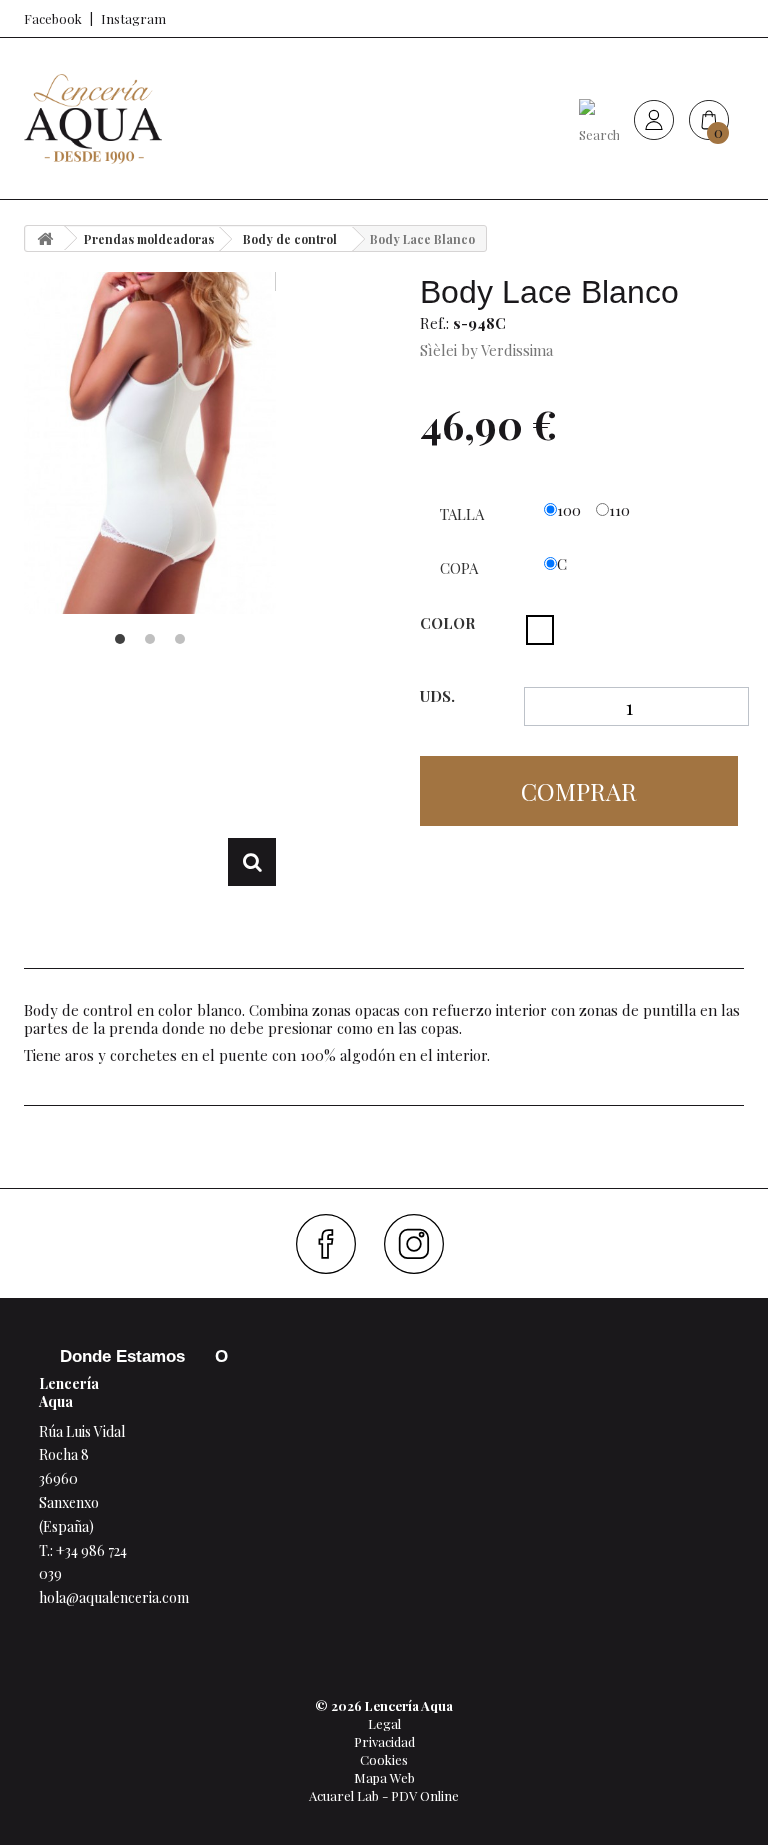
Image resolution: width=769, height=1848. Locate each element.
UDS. (437, 696)
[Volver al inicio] (45, 238)
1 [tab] (120, 639)
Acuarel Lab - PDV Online (384, 1795)
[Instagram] (421, 1244)
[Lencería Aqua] (93, 119)
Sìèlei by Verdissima (486, 350)
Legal (384, 1723)
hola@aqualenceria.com (114, 1597)
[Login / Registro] (654, 119)
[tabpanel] (150, 443)
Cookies (384, 1759)
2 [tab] (150, 639)
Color (449, 623)
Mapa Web (384, 1777)
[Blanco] (540, 630)
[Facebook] (333, 1244)
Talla (464, 514)
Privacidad (384, 1741)
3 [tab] (180, 639)
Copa (461, 568)
